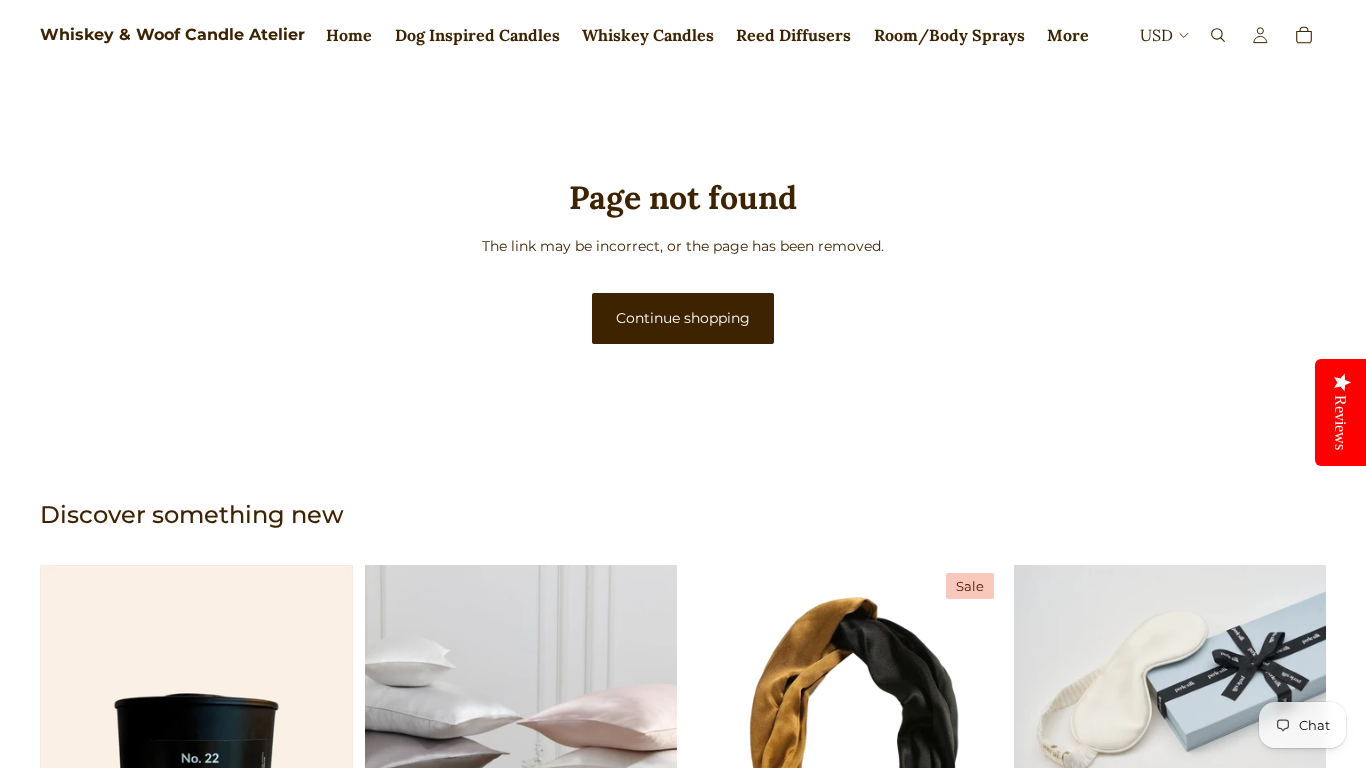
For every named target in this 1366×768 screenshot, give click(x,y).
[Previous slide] (395, 721)
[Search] (1218, 35)
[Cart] (1304, 35)
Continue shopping (683, 318)
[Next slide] (647, 721)
